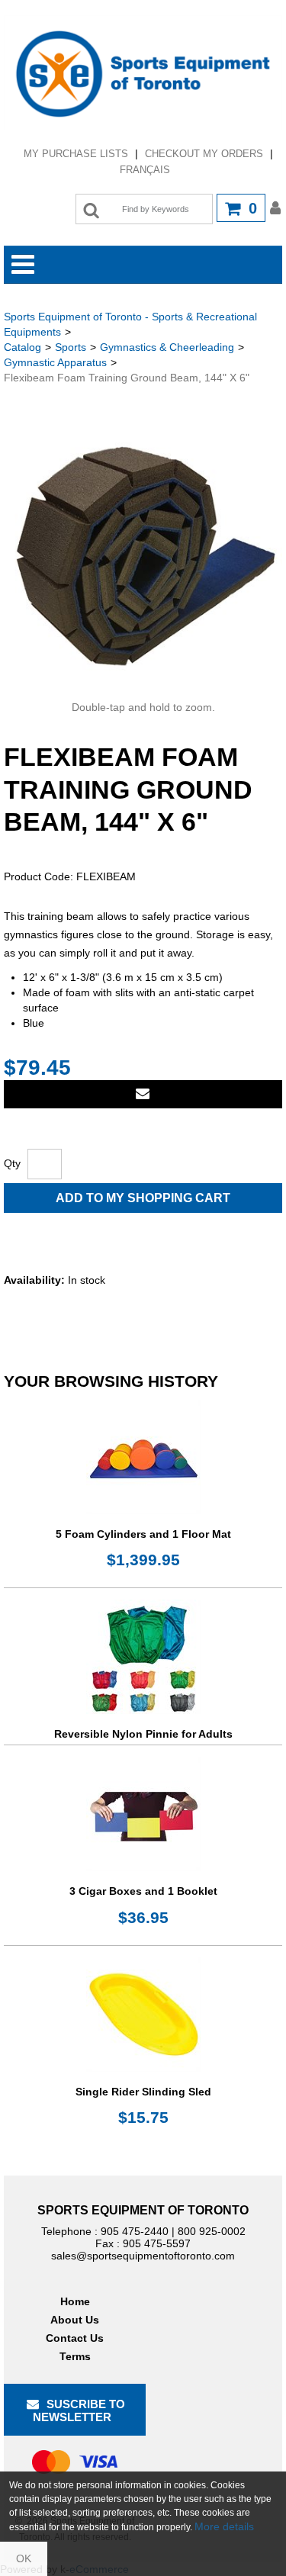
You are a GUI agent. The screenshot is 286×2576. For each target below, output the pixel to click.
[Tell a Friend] (143, 1094)
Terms (75, 2356)
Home (75, 2301)
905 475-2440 (135, 2231)
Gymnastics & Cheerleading (167, 347)
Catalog (22, 347)
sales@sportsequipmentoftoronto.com (143, 2256)
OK (24, 2558)
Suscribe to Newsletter (79, 2410)
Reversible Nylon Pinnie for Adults (143, 1734)
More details (224, 2526)
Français (145, 170)
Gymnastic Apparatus (55, 362)
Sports (71, 347)
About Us (75, 2320)
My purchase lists (76, 154)
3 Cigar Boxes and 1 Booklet (143, 1891)
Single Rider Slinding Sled (143, 2092)
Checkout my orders (204, 154)
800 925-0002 (212, 2231)
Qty (12, 1163)
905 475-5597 (157, 2243)
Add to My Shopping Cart (143, 1198)
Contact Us (75, 2338)
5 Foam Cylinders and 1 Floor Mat (143, 1534)
